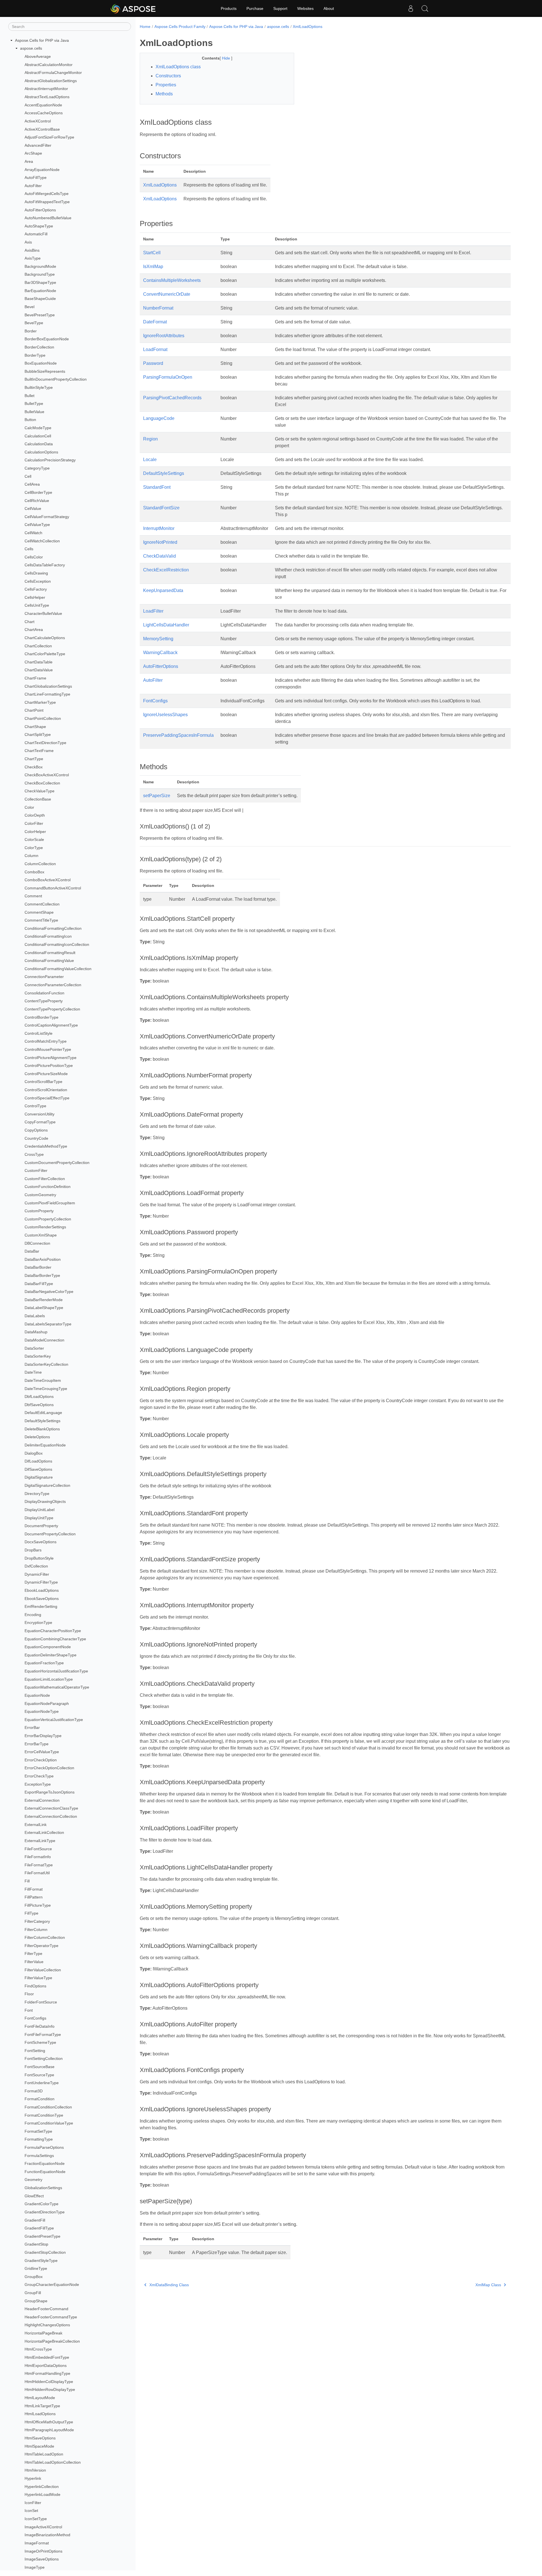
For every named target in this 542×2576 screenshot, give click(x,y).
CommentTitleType (41, 920)
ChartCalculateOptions (45, 638)
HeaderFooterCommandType (51, 2317)
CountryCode (36, 1138)
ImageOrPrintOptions (43, 2551)
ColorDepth (35, 815)
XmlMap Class (488, 2285)
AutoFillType (36, 177)
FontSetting (35, 2051)
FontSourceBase (40, 2067)
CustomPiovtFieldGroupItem (50, 1203)
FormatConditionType (44, 2115)
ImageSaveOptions (42, 2559)
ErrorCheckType (39, 1776)
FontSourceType (39, 2075)
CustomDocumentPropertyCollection (57, 1163)
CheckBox (34, 767)
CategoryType (37, 468)
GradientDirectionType (45, 2212)
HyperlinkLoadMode (42, 2494)
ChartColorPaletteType (45, 654)
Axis (28, 242)
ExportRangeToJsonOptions (50, 1792)
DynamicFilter (37, 1574)
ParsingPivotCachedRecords (172, 398)
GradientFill (35, 2220)
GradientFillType (39, 2228)
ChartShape (35, 727)
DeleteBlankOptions (42, 1429)
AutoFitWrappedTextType (47, 202)
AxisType (33, 258)
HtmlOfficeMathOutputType (49, 2422)
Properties (166, 85)
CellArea (32, 484)
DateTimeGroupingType (46, 1389)
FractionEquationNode (45, 2163)
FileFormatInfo (38, 1857)
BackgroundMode (40, 266)
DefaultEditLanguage (43, 1413)
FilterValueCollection (43, 1970)
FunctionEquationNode (45, 2172)
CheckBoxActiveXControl (47, 775)
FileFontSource (38, 1849)
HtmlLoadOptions (40, 2414)
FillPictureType (38, 1905)
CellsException (38, 581)
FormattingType (39, 2139)
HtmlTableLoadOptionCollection (53, 2462)
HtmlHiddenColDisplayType (49, 2382)
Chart (29, 622)
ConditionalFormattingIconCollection (57, 944)
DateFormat (155, 322)
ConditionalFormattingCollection (53, 928)
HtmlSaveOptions (40, 2438)
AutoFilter (33, 186)
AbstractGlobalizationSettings (51, 81)
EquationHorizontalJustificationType (56, 1671)
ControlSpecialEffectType (47, 1098)
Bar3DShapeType (40, 282)
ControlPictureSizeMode (46, 1074)
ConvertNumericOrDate (167, 294)
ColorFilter (34, 823)
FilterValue (34, 1962)
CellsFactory (36, 589)
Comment (33, 896)
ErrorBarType (37, 1744)
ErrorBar (32, 1727)
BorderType (35, 355)
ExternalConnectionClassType (51, 1808)
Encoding (33, 1615)
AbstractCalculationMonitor (49, 65)
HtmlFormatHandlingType (47, 2373)
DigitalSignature (39, 1477)
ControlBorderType (41, 1017)
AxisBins (32, 250)
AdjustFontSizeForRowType (49, 137)
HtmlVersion (35, 2470)
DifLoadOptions (38, 1461)
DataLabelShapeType (44, 1308)
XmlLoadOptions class (178, 67)
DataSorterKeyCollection (46, 1364)
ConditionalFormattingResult (50, 953)
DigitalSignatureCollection (47, 1485)
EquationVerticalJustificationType (54, 1720)
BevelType (34, 323)
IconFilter (33, 2503)
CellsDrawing (36, 573)
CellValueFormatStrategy (47, 517)
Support (280, 8)
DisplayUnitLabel (40, 1510)
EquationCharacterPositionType (53, 1631)
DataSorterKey (38, 1356)
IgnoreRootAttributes (164, 336)
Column (31, 856)
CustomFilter (36, 1170)
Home (145, 27)
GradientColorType (41, 2204)
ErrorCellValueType (42, 1752)
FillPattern (34, 1897)
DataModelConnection (44, 1340)
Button (30, 420)
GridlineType (36, 2268)
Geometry (33, 2180)
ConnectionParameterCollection (53, 985)
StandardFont (157, 487)
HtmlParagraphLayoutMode (49, 2430)
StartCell (152, 253)
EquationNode (37, 1695)
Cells (29, 549)
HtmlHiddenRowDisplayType (50, 2389)
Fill (27, 1881)
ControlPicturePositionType (49, 1066)
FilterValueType (38, 1978)
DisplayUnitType (39, 1518)
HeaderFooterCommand (46, 2309)
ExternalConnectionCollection (51, 1816)
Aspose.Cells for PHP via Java (42, 40)
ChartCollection (38, 646)
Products (229, 8)
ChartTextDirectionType (45, 743)
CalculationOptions (41, 452)
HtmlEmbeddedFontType (47, 2357)
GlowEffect (34, 2196)
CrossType (34, 1154)
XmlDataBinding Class (169, 2285)
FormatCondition (40, 2099)
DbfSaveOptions (39, 1405)
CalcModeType (38, 428)
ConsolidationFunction (44, 993)
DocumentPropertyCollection (50, 1534)
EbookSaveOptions (42, 1599)
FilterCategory (37, 1921)
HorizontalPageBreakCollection (52, 2341)
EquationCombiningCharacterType (55, 1639)
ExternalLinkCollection (44, 1832)
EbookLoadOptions (42, 1590)
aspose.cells (31, 49)
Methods (164, 94)
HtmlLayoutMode (40, 2398)
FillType (31, 1913)
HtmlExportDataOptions (46, 2365)
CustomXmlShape (41, 1235)
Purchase (255, 8)
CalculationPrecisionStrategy (50, 460)
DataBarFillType (39, 1284)
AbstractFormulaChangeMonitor (53, 73)
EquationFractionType (44, 1663)
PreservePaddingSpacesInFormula (178, 735)
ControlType (35, 1106)
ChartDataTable (39, 662)
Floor (29, 1994)
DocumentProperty (41, 1526)
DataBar (32, 1251)
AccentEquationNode (43, 105)
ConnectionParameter (44, 977)
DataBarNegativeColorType (49, 1292)
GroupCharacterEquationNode (52, 2285)
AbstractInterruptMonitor (46, 89)
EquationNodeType (42, 1711)
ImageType (35, 2567)
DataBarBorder (38, 1268)
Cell (28, 476)
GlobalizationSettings (43, 2188)
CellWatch (33, 533)
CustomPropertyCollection (48, 1219)
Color (29, 807)
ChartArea (34, 630)
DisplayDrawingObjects (45, 1501)
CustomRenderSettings (45, 1227)
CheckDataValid (159, 556)
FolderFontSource (41, 2002)
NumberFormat (158, 308)
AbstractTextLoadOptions (47, 97)
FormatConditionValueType (49, 2123)
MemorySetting (158, 639)
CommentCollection (42, 904)
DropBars (33, 1550)
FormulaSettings (39, 2156)
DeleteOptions (37, 1437)
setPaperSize (157, 796)
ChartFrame (35, 678)
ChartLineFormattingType (47, 694)
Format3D (34, 2091)
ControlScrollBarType (43, 1082)
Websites (305, 8)
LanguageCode (159, 418)
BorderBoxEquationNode (47, 339)
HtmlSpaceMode (39, 2446)
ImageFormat (37, 2543)
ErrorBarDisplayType (43, 1736)
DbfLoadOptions (39, 1396)
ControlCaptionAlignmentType (51, 1025)
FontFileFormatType (43, 2035)
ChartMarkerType (40, 702)
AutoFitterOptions (40, 210)
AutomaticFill (36, 234)
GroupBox (34, 2277)
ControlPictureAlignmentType (51, 1058)
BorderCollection (39, 347)
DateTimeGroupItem (43, 1380)
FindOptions (35, 1986)
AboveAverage (38, 56)
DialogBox (34, 1453)
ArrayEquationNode (42, 170)
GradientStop (36, 2244)
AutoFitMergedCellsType (47, 194)
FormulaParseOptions (44, 2147)
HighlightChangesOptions (47, 2325)
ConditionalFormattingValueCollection (58, 969)
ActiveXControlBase (42, 129)
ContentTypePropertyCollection (52, 1009)
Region (150, 439)
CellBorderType (38, 492)
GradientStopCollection (45, 2252)
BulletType (34, 404)
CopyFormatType (40, 1122)
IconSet (31, 2511)
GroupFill (33, 2293)
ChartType (34, 759)
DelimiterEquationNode (45, 1445)
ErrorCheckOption (41, 1760)
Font (29, 2010)
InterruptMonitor (159, 528)
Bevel (29, 307)
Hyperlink (33, 2478)
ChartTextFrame (39, 751)
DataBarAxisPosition (43, 1259)
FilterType (33, 1954)
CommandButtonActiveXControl (53, 888)
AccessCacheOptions (44, 113)
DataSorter (34, 1348)
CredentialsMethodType (46, 1146)
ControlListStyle (39, 1033)
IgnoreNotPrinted (160, 542)
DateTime (33, 1373)
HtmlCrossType (38, 2349)
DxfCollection (36, 1566)
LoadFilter (153, 611)
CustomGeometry (40, 1195)
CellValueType (37, 525)
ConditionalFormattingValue (49, 961)
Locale (150, 460)
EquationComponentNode (48, 1647)
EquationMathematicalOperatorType (57, 1687)
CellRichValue (37, 501)
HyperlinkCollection (42, 2487)
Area (29, 161)
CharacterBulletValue (43, 613)
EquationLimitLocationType (49, 1679)
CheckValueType (40, 791)
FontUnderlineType (42, 2083)
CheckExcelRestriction (166, 570)
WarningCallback (160, 653)
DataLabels (35, 1316)
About (329, 8)
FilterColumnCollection (45, 1937)
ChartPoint (34, 711)
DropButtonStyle (39, 1558)
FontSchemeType (40, 2042)
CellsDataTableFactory (45, 565)
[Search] (425, 8)
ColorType (34, 848)
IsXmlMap (153, 267)
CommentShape (39, 912)
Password (153, 363)
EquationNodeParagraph (47, 1704)
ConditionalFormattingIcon (48, 937)
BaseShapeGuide (40, 299)
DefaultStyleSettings (42, 1421)
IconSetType (36, 2519)
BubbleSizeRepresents (45, 371)
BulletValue (34, 412)
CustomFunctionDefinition (48, 1187)
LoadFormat (155, 349)
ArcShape (33, 154)
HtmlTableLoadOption (44, 2454)
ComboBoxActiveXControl (48, 880)
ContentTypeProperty (44, 1001)
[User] (411, 8)
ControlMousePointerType (48, 1049)
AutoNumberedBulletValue (48, 218)
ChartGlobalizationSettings (48, 686)
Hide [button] (227, 58)
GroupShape (36, 2301)
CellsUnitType (37, 606)
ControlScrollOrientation (46, 1090)
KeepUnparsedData (163, 590)
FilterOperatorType (41, 1946)
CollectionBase (38, 799)
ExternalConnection (42, 1800)
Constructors (168, 76)
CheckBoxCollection (42, 783)
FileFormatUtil (37, 1873)
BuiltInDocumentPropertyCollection (56, 380)
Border (31, 331)
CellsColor (34, 557)
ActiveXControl (38, 121)
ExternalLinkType (40, 1841)
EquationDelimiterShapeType (51, 1655)
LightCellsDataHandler (166, 625)
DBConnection (37, 1243)
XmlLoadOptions (308, 27)
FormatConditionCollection (48, 2107)
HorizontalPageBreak (43, 2333)
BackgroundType (40, 275)
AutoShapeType (39, 226)
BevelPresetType (40, 315)
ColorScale (34, 839)
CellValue (33, 508)
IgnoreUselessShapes (165, 715)
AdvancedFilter (38, 145)
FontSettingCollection (44, 2058)
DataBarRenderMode (44, 1300)
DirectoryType (37, 1494)
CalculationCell (38, 436)
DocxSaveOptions (41, 1542)
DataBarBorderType (42, 1275)
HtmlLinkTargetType (42, 2406)
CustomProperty (39, 1211)
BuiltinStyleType (39, 387)
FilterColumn (36, 1930)
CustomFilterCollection (45, 1179)
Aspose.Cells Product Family (180, 27)
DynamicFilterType (41, 1582)
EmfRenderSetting (41, 1606)
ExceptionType (38, 1784)
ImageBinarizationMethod (47, 2535)
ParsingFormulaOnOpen (168, 377)
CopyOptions (36, 1130)
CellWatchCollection (42, 541)
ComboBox (34, 872)
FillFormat (34, 1889)
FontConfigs (35, 2018)
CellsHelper (35, 597)
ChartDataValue (39, 670)
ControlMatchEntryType (46, 1042)
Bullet (29, 396)
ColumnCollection (40, 864)
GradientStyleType (41, 2261)
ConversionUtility (40, 1114)
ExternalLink (36, 1825)
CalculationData (39, 444)
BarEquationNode (40, 291)
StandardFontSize (161, 508)
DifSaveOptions (38, 1469)
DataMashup (36, 1332)
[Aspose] (133, 8)
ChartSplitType (38, 735)
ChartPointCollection (43, 718)
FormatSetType (38, 2131)
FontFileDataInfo (40, 2026)
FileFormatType (39, 1865)
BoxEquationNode (41, 363)
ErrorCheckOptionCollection (49, 1768)
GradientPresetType (42, 2236)
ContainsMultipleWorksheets (172, 280)
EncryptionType (38, 1623)
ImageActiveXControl (43, 2527)
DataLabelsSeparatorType (48, 1324)
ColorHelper (35, 832)
